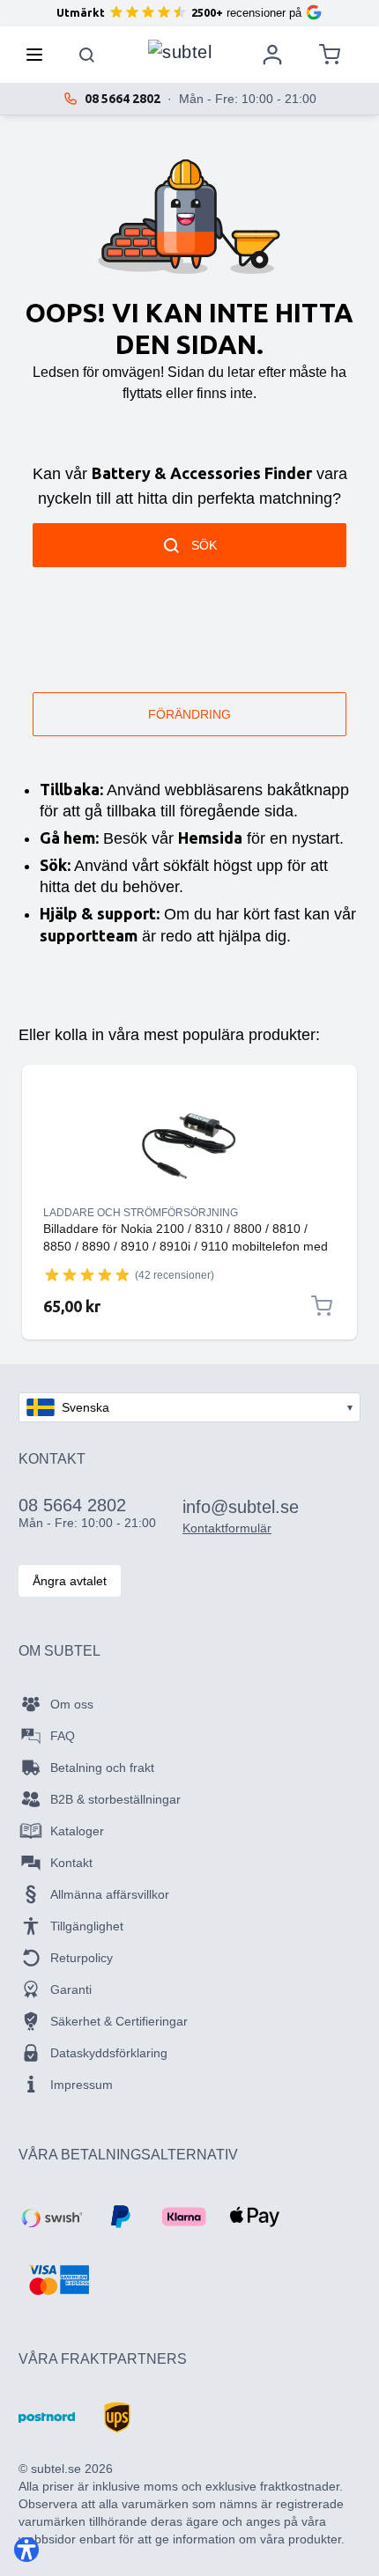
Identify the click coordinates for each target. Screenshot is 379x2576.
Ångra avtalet (70, 1581)
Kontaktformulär (227, 1528)
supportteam (89, 935)
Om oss (72, 1704)
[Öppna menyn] (40, 55)
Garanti (71, 1989)
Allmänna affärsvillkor (110, 1894)
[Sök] (87, 55)
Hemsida (210, 838)
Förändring (189, 714)
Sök (204, 545)
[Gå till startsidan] (180, 50)
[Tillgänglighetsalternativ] (26, 2550)
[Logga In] (272, 55)
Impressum (82, 2085)
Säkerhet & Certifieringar (119, 2021)
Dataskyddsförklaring (109, 2053)
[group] (87, 1274)
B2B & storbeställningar (115, 1799)
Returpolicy (82, 1958)
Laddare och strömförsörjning (141, 1213)
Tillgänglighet (87, 1926)
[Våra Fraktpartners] (47, 2417)
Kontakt (71, 1863)
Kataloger (77, 1831)
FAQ (63, 1736)
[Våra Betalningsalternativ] (50, 2217)
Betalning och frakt (102, 1768)
